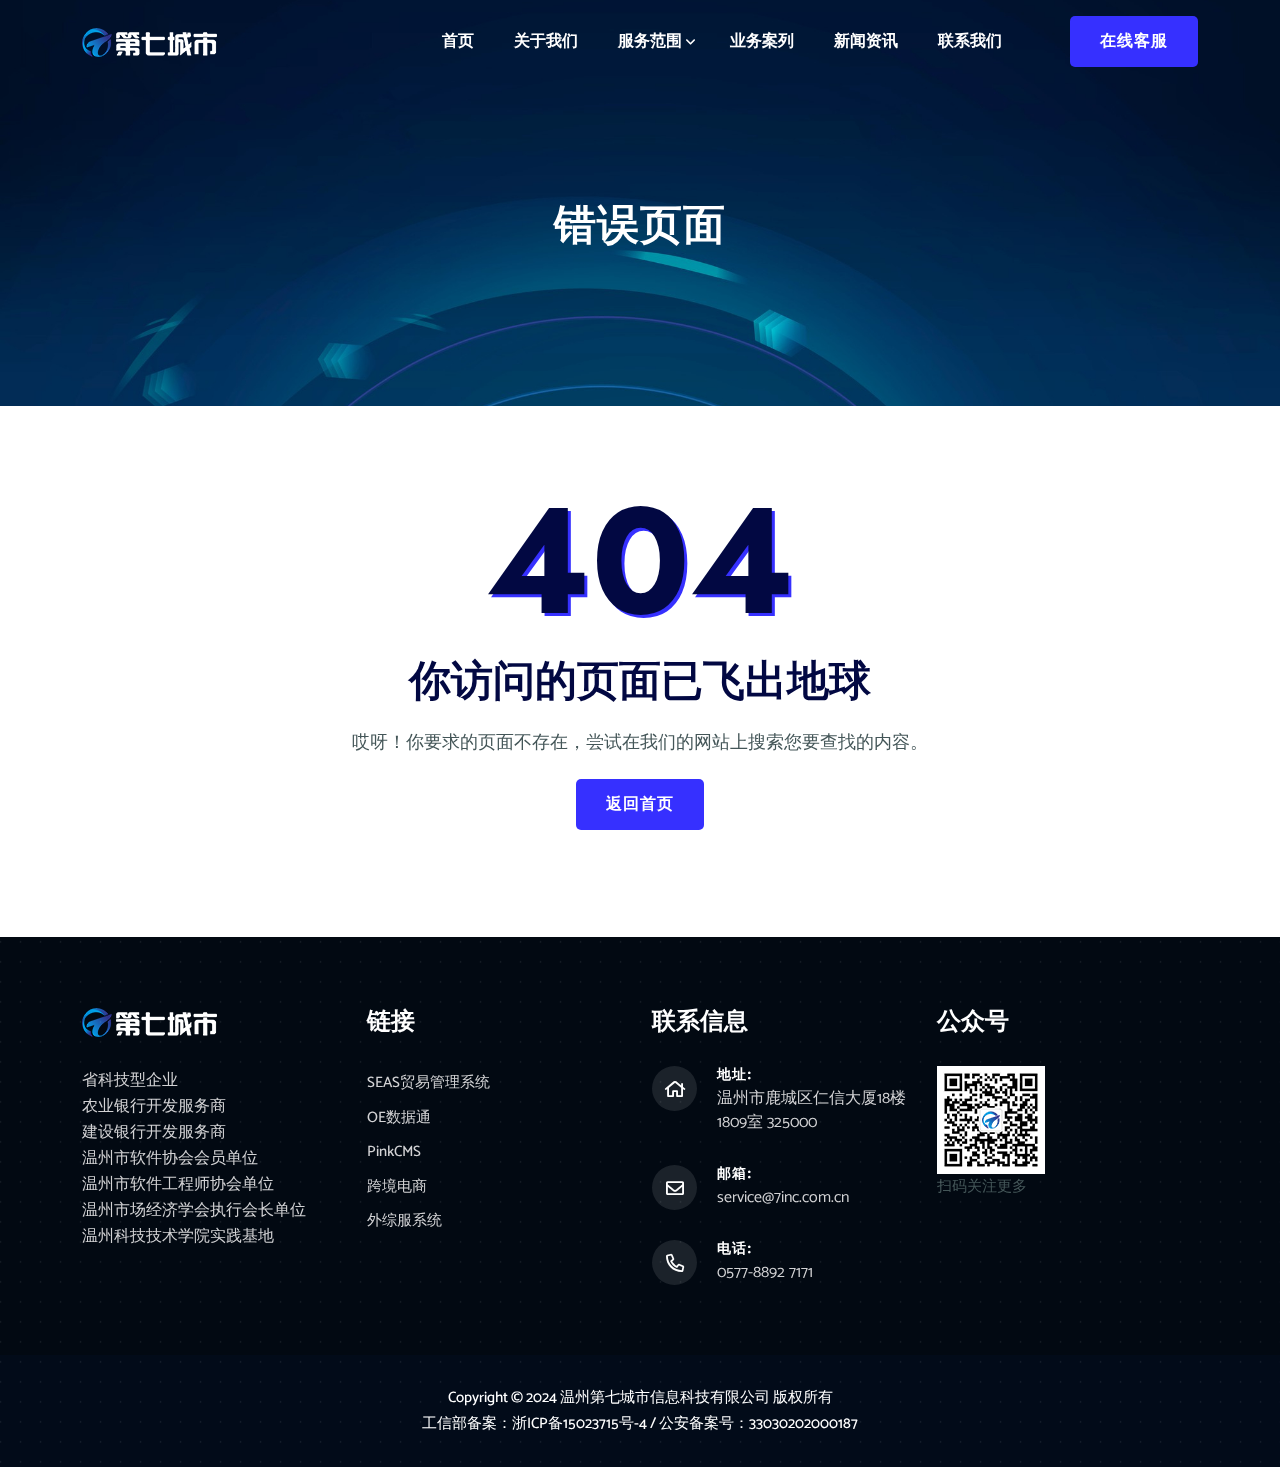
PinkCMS (394, 1152)
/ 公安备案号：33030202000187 (754, 1423)
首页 (458, 41)
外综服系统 (404, 1221)
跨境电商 (397, 1187)
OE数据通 (399, 1118)
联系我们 (970, 41)
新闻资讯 (866, 41)
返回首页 (640, 804)
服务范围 (650, 41)
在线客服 (1134, 41)
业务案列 (762, 41)
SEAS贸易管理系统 (428, 1083)
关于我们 (546, 41)
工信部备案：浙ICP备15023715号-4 (536, 1423)
